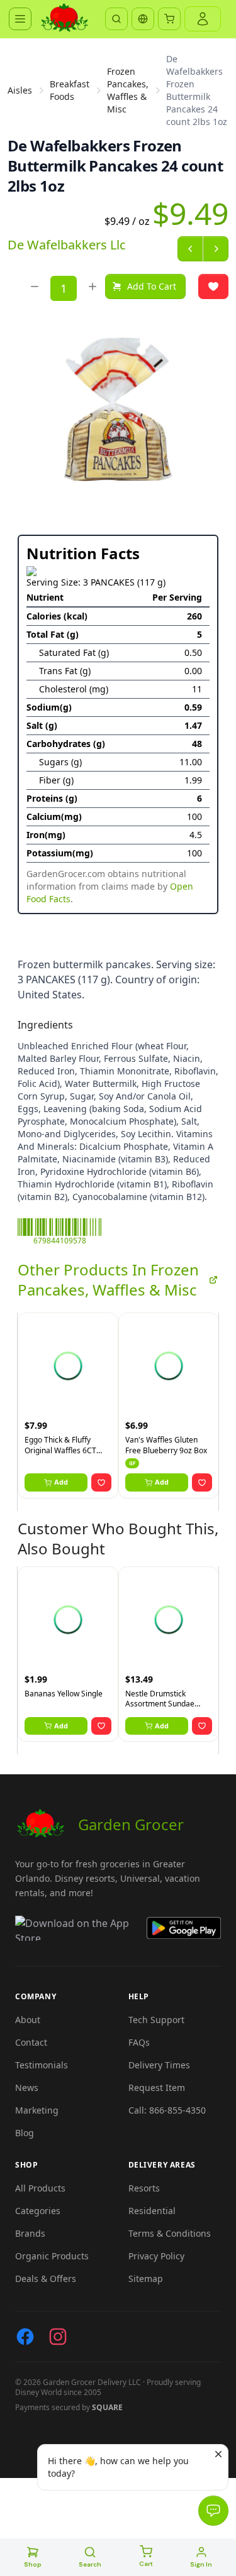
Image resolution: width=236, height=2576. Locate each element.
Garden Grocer (131, 1824)
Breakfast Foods (70, 90)
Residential (152, 2211)
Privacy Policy (156, 2256)
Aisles (20, 90)
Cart (146, 2564)
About (28, 2020)
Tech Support (156, 2020)
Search (90, 2564)
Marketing (37, 2110)
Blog (25, 2133)
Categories (38, 2211)
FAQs (139, 2042)
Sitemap (146, 2279)
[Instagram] (58, 2337)
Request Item (157, 2088)
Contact (31, 2042)
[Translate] (143, 19)
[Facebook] (25, 2337)
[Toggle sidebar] (20, 19)
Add (61, 1482)
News (27, 2088)
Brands (30, 2233)
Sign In (201, 2564)
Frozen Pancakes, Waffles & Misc (128, 90)
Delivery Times (159, 2065)
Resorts (144, 2188)
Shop (33, 2564)
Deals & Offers (46, 2279)
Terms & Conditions (170, 2233)
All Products (40, 2188)
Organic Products (52, 2256)
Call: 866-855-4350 (167, 2110)
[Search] (116, 19)
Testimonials (42, 2065)
